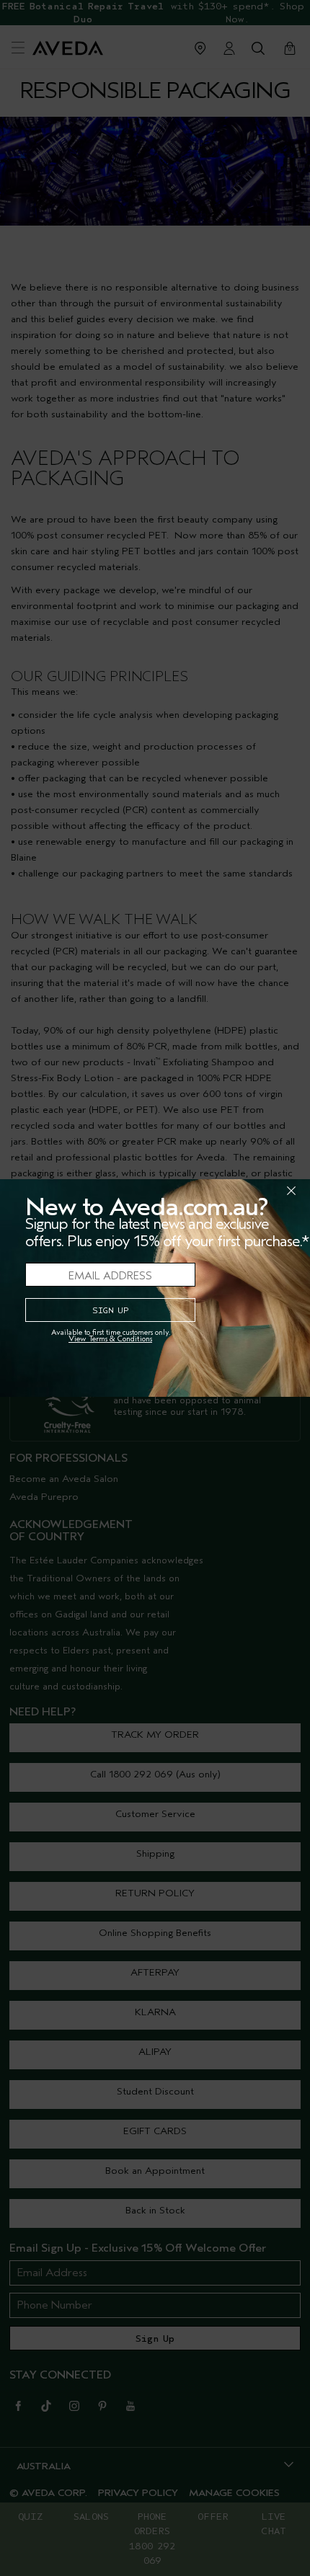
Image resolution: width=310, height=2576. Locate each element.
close (254, 1191)
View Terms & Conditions (110, 1339)
